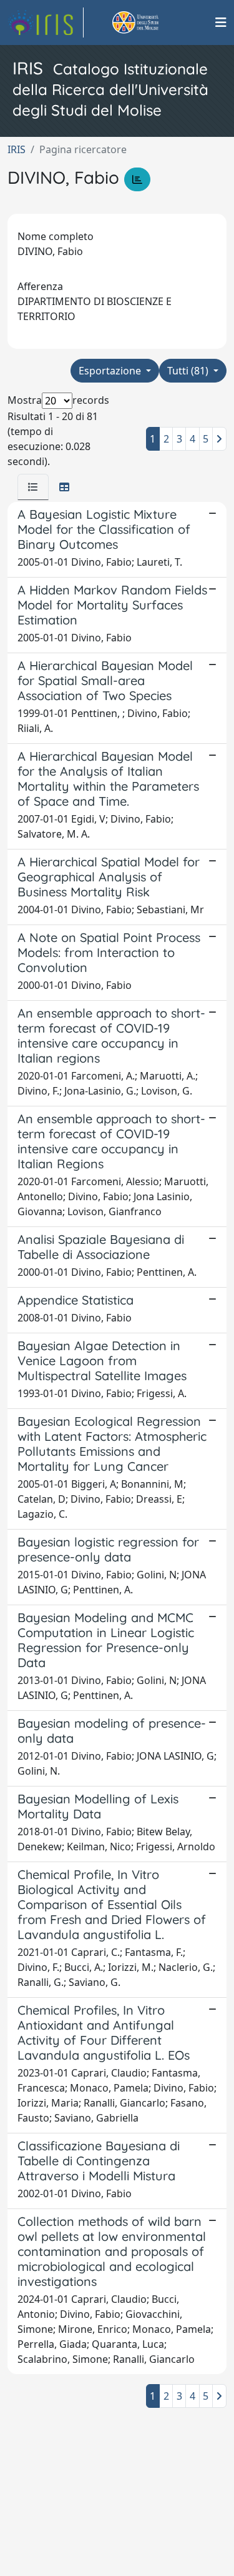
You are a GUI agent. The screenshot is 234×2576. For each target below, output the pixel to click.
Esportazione (111, 371)
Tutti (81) (189, 371)
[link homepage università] (150, 23)
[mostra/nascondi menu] (221, 23)
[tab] (33, 487)
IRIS (17, 149)
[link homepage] (46, 23)
